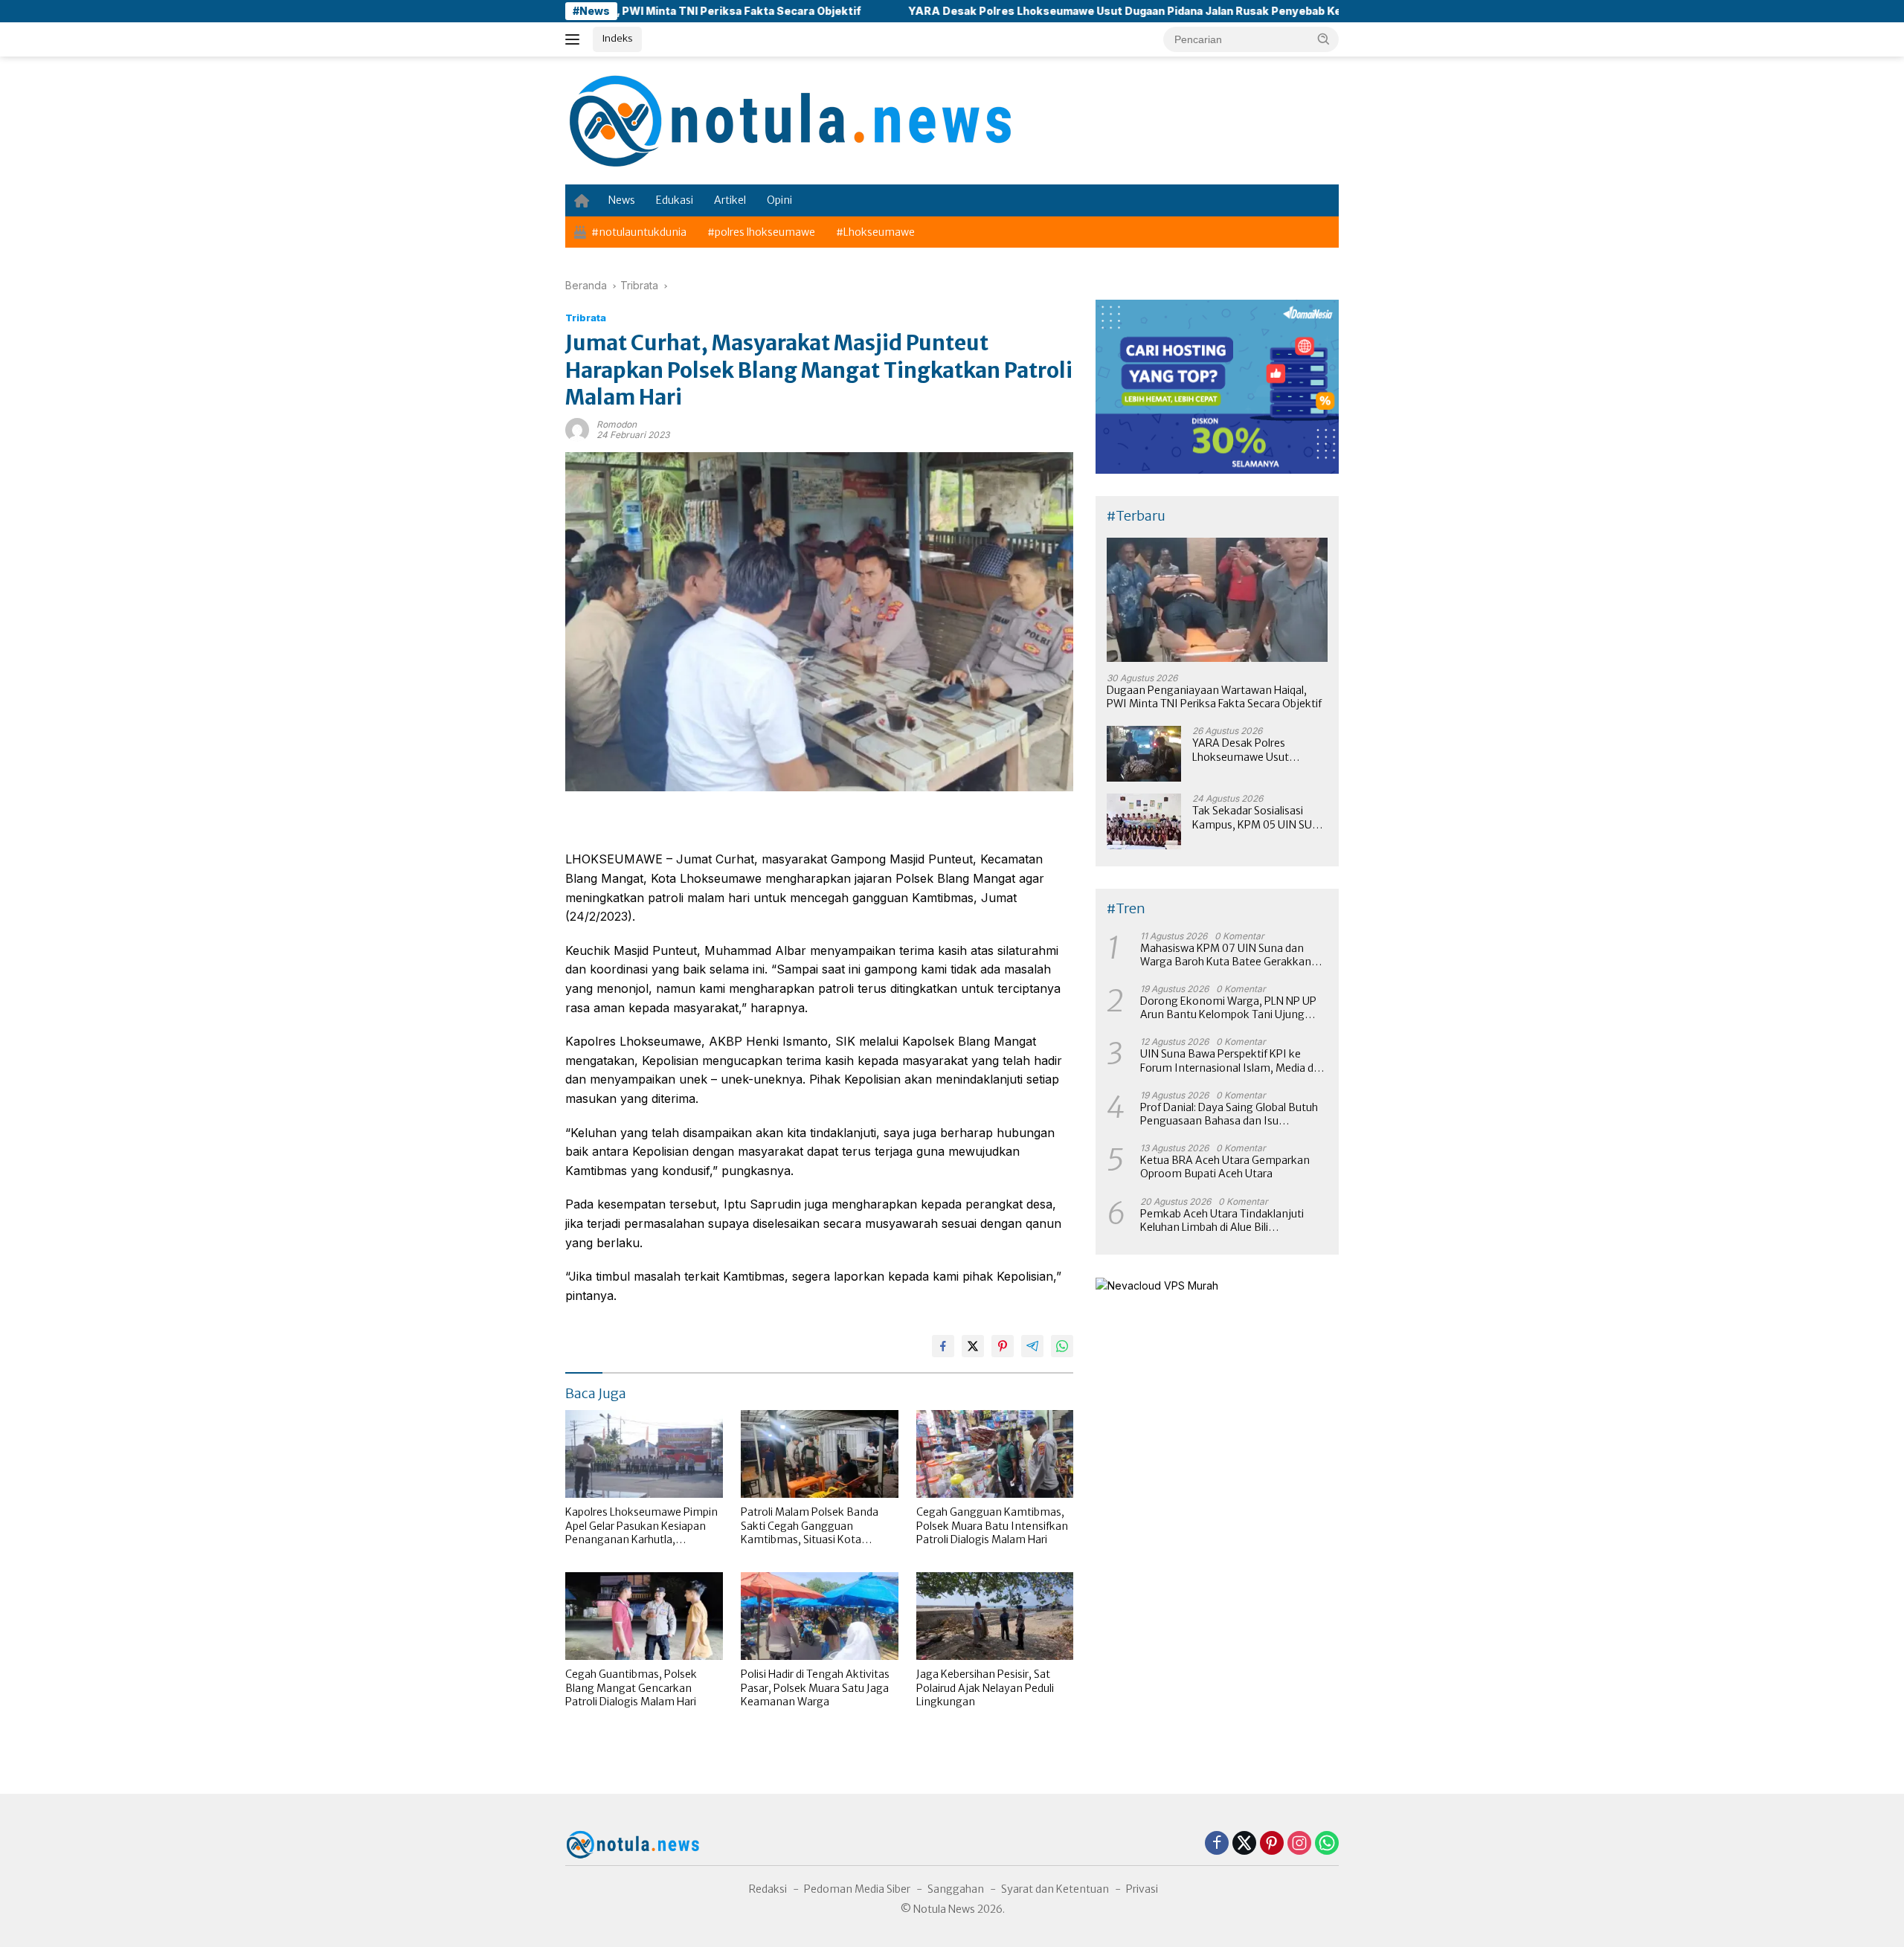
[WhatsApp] (1327, 1844)
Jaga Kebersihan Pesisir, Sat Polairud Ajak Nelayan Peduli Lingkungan (985, 1687)
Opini (779, 200)
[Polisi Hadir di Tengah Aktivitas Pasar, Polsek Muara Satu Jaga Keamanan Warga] (820, 1616)
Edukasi (675, 200)
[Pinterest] (1272, 1844)
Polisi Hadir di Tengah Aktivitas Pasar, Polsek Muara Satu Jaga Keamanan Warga (815, 1687)
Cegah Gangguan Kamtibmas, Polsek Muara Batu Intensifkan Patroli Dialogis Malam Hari (992, 1525)
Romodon (617, 424)
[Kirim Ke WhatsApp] (1062, 1346)
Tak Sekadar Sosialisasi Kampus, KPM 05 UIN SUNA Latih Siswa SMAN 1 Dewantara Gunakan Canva (1260, 817)
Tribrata (586, 318)
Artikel (730, 200)
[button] (1324, 39)
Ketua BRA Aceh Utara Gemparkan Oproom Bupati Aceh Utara (1225, 1167)
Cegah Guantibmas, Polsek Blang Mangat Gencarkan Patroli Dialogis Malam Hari (631, 1687)
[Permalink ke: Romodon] (577, 429)
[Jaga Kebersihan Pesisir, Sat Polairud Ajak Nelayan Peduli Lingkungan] (995, 1616)
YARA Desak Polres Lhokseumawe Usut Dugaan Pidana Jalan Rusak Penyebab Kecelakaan (1039, 11)
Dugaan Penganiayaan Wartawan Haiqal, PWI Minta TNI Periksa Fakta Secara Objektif (1214, 697)
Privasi (1142, 1889)
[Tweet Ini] (973, 1346)
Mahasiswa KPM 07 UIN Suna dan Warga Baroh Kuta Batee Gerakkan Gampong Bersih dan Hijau (1226, 955)
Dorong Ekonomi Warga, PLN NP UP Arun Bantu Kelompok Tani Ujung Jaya (1228, 1008)
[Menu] (575, 39)
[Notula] (788, 119)
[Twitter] (1244, 1844)
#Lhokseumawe (875, 232)
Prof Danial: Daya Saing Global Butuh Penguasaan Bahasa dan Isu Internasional (1229, 1114)
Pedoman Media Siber (857, 1889)
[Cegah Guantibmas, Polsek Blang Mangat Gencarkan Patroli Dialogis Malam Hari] (644, 1616)
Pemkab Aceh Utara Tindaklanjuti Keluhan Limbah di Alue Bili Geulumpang (1222, 1220)
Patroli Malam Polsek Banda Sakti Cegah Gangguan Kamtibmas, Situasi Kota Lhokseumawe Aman (810, 1526)
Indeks (617, 38)
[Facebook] (1217, 1844)
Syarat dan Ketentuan (1055, 1889)
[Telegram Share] (1032, 1346)
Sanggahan (956, 1889)
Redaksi (768, 1889)
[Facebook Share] (943, 1346)
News (622, 200)
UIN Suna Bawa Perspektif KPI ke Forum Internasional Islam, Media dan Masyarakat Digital (1233, 1061)
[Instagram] (1299, 1844)
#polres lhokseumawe (761, 232)
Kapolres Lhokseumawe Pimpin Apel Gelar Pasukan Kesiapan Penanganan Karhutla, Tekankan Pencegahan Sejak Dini (641, 1526)
